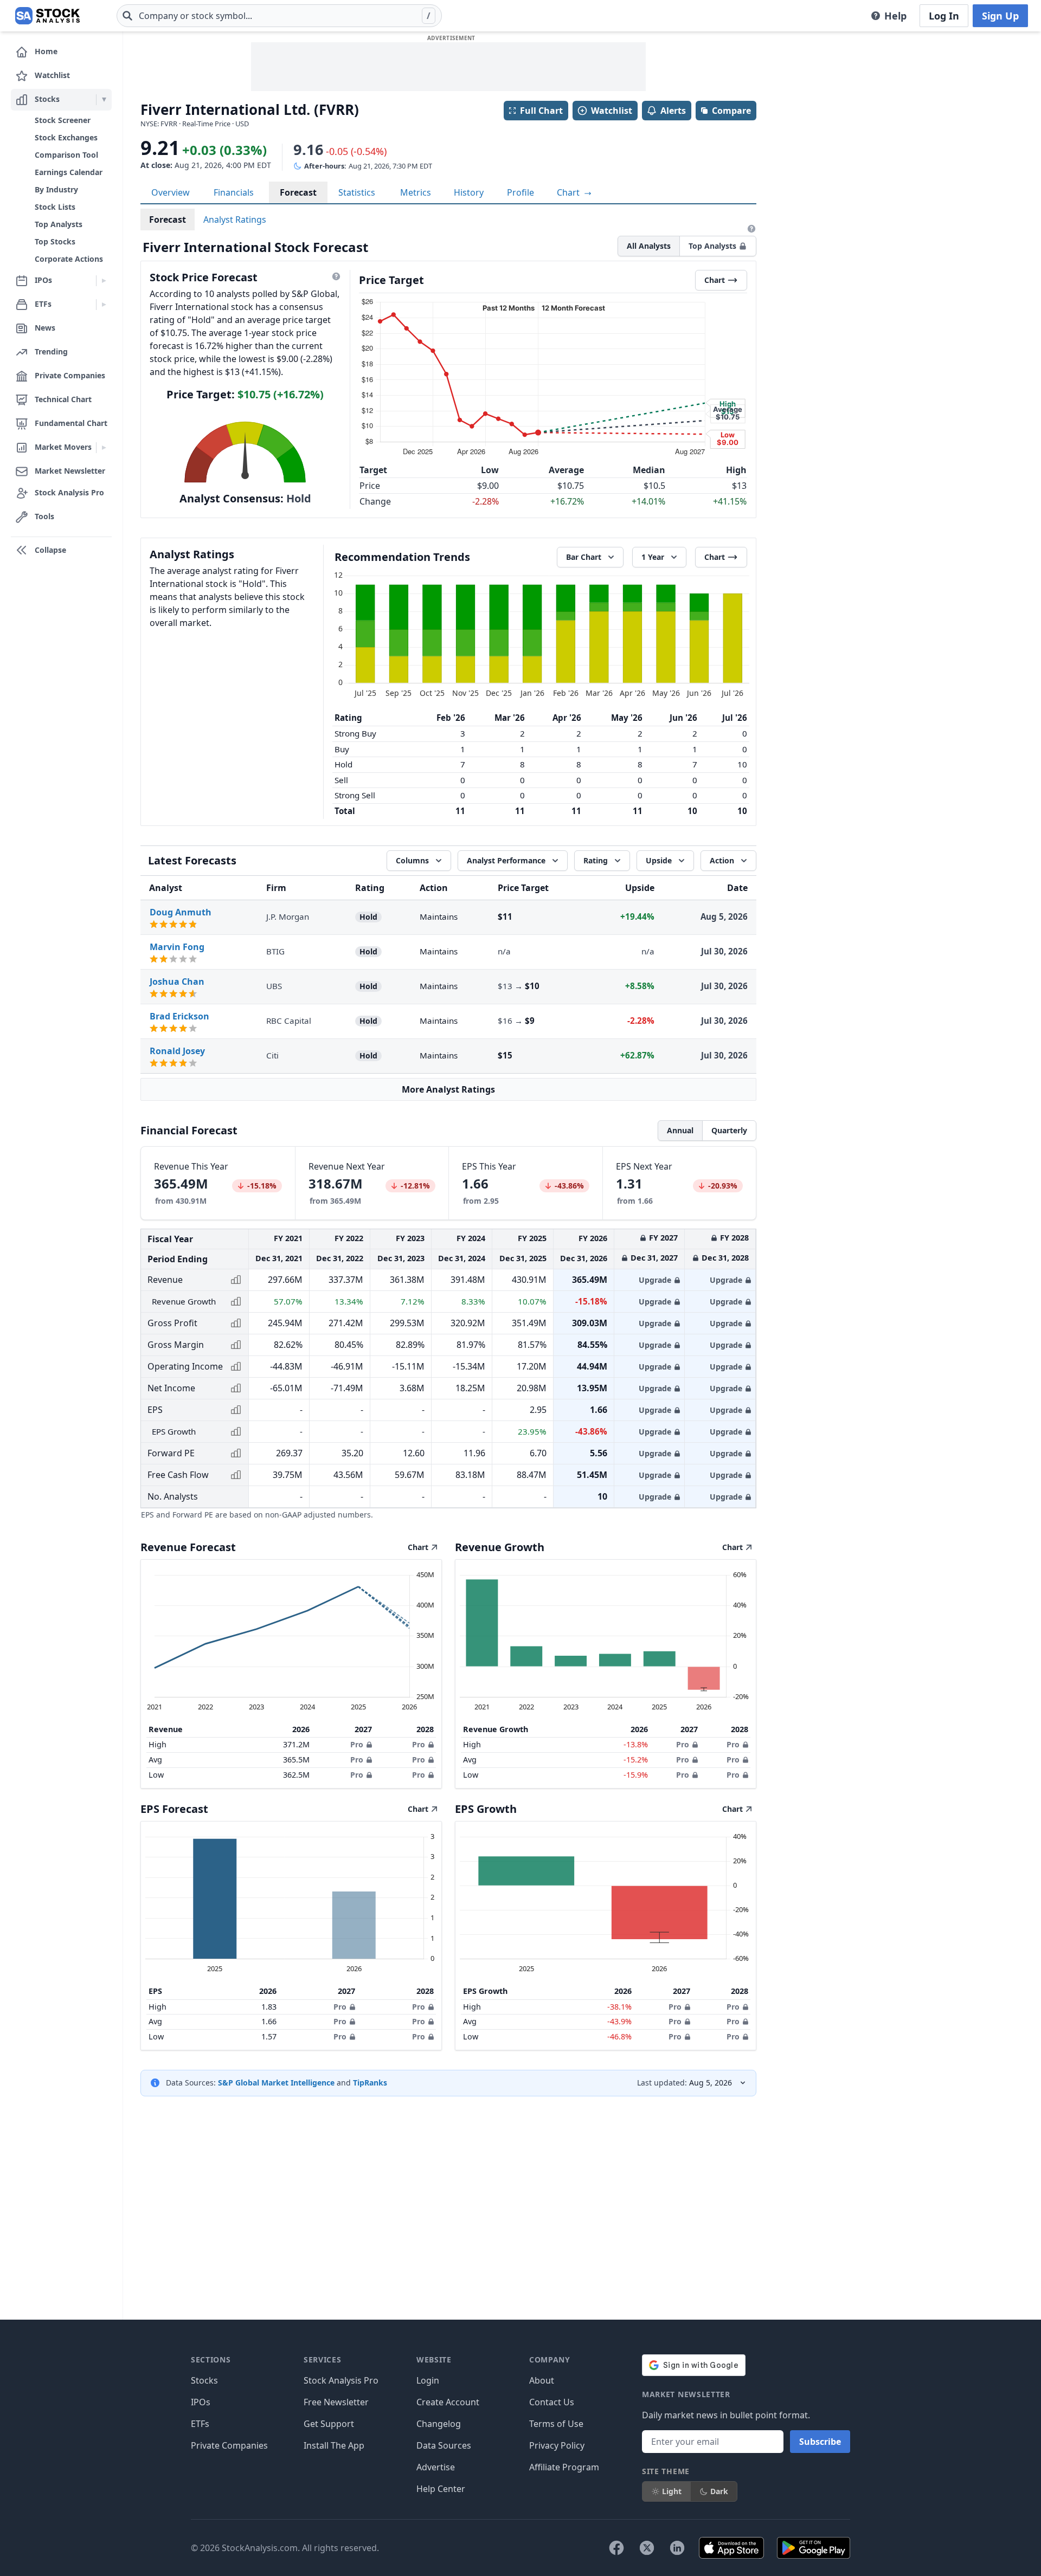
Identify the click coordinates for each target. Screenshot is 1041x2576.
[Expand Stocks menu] (104, 100)
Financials (234, 192)
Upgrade (655, 1280)
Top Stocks (55, 241)
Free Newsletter (336, 2402)
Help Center (441, 2489)
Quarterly (729, 1130)
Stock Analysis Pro (341, 2380)
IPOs (201, 2402)
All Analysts (649, 246)
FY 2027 (663, 1238)
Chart (569, 192)
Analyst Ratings (235, 219)
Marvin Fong (177, 947)
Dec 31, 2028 (725, 1258)
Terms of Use (556, 2424)
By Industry (56, 189)
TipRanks (370, 2083)
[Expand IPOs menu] (104, 281)
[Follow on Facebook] (616, 2548)
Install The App (334, 2445)
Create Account (448, 2402)
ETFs (200, 2424)
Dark (719, 2491)
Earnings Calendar (69, 172)
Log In (944, 16)
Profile (520, 192)
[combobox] (279, 16)
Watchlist (612, 111)
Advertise (436, 2467)
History (469, 192)
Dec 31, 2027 (654, 1258)
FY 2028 (734, 1238)
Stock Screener (63, 120)
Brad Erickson (179, 1016)
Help (895, 16)
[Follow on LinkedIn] (677, 2548)
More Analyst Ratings (448, 1089)
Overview (171, 192)
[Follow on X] (647, 2548)
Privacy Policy (557, 2445)
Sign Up (1000, 16)
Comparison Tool (66, 155)
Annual (680, 1130)
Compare (731, 111)
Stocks (204, 2380)
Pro (357, 1744)
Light (672, 2491)
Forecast (298, 192)
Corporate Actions (69, 259)
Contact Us (552, 2402)
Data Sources (444, 2445)
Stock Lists (55, 207)
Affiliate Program (564, 2467)
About (542, 2380)
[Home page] (47, 16)
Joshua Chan (177, 982)
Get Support (329, 2424)
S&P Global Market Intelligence (276, 2083)
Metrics (416, 192)
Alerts (673, 111)
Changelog (439, 2424)
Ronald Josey (177, 1051)
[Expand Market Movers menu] (104, 448)
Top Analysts (59, 224)
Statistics (357, 192)
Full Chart (541, 111)
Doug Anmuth (181, 912)
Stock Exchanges (66, 137)
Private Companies (229, 2445)
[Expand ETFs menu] (104, 305)
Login (428, 2380)
